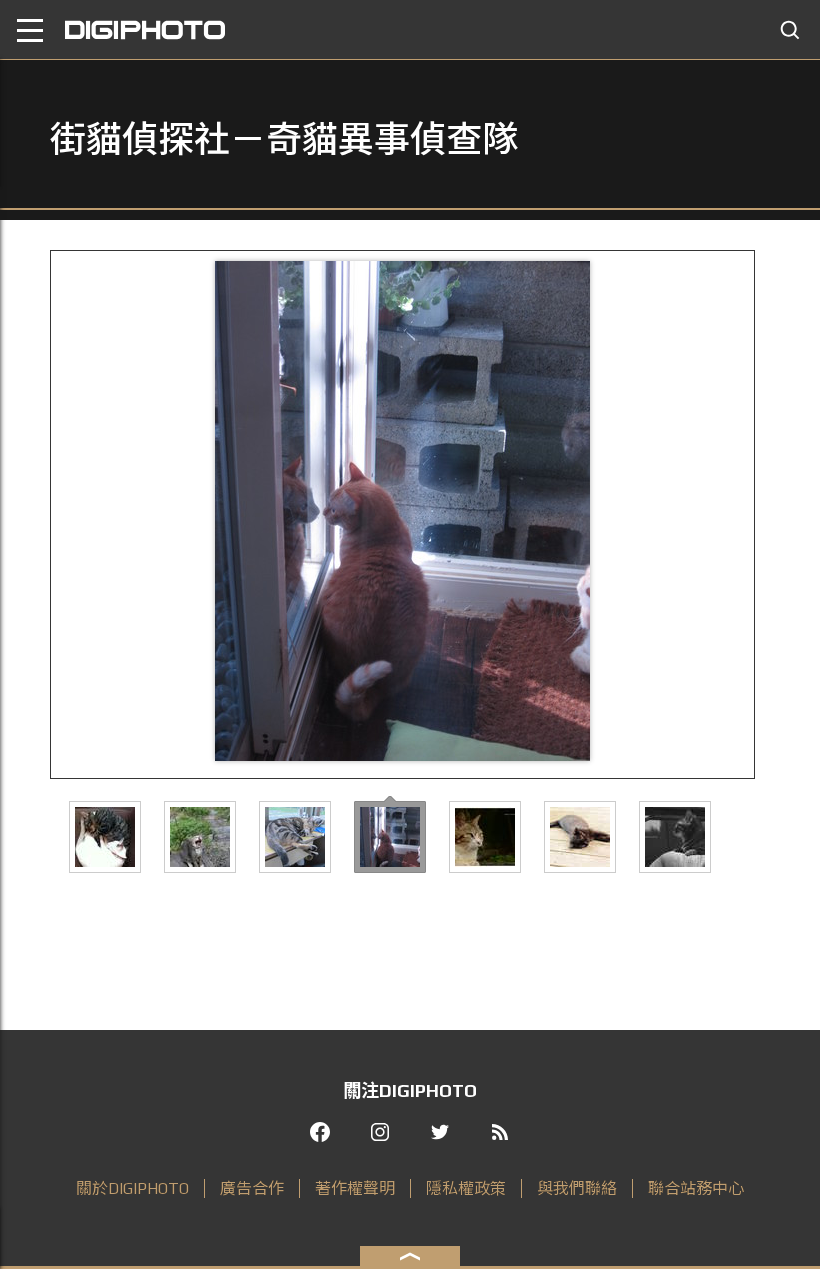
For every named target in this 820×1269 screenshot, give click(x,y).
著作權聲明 (355, 1188)
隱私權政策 (466, 1188)
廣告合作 (252, 1188)
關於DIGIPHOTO (132, 1188)
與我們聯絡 (577, 1188)
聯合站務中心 (696, 1188)
